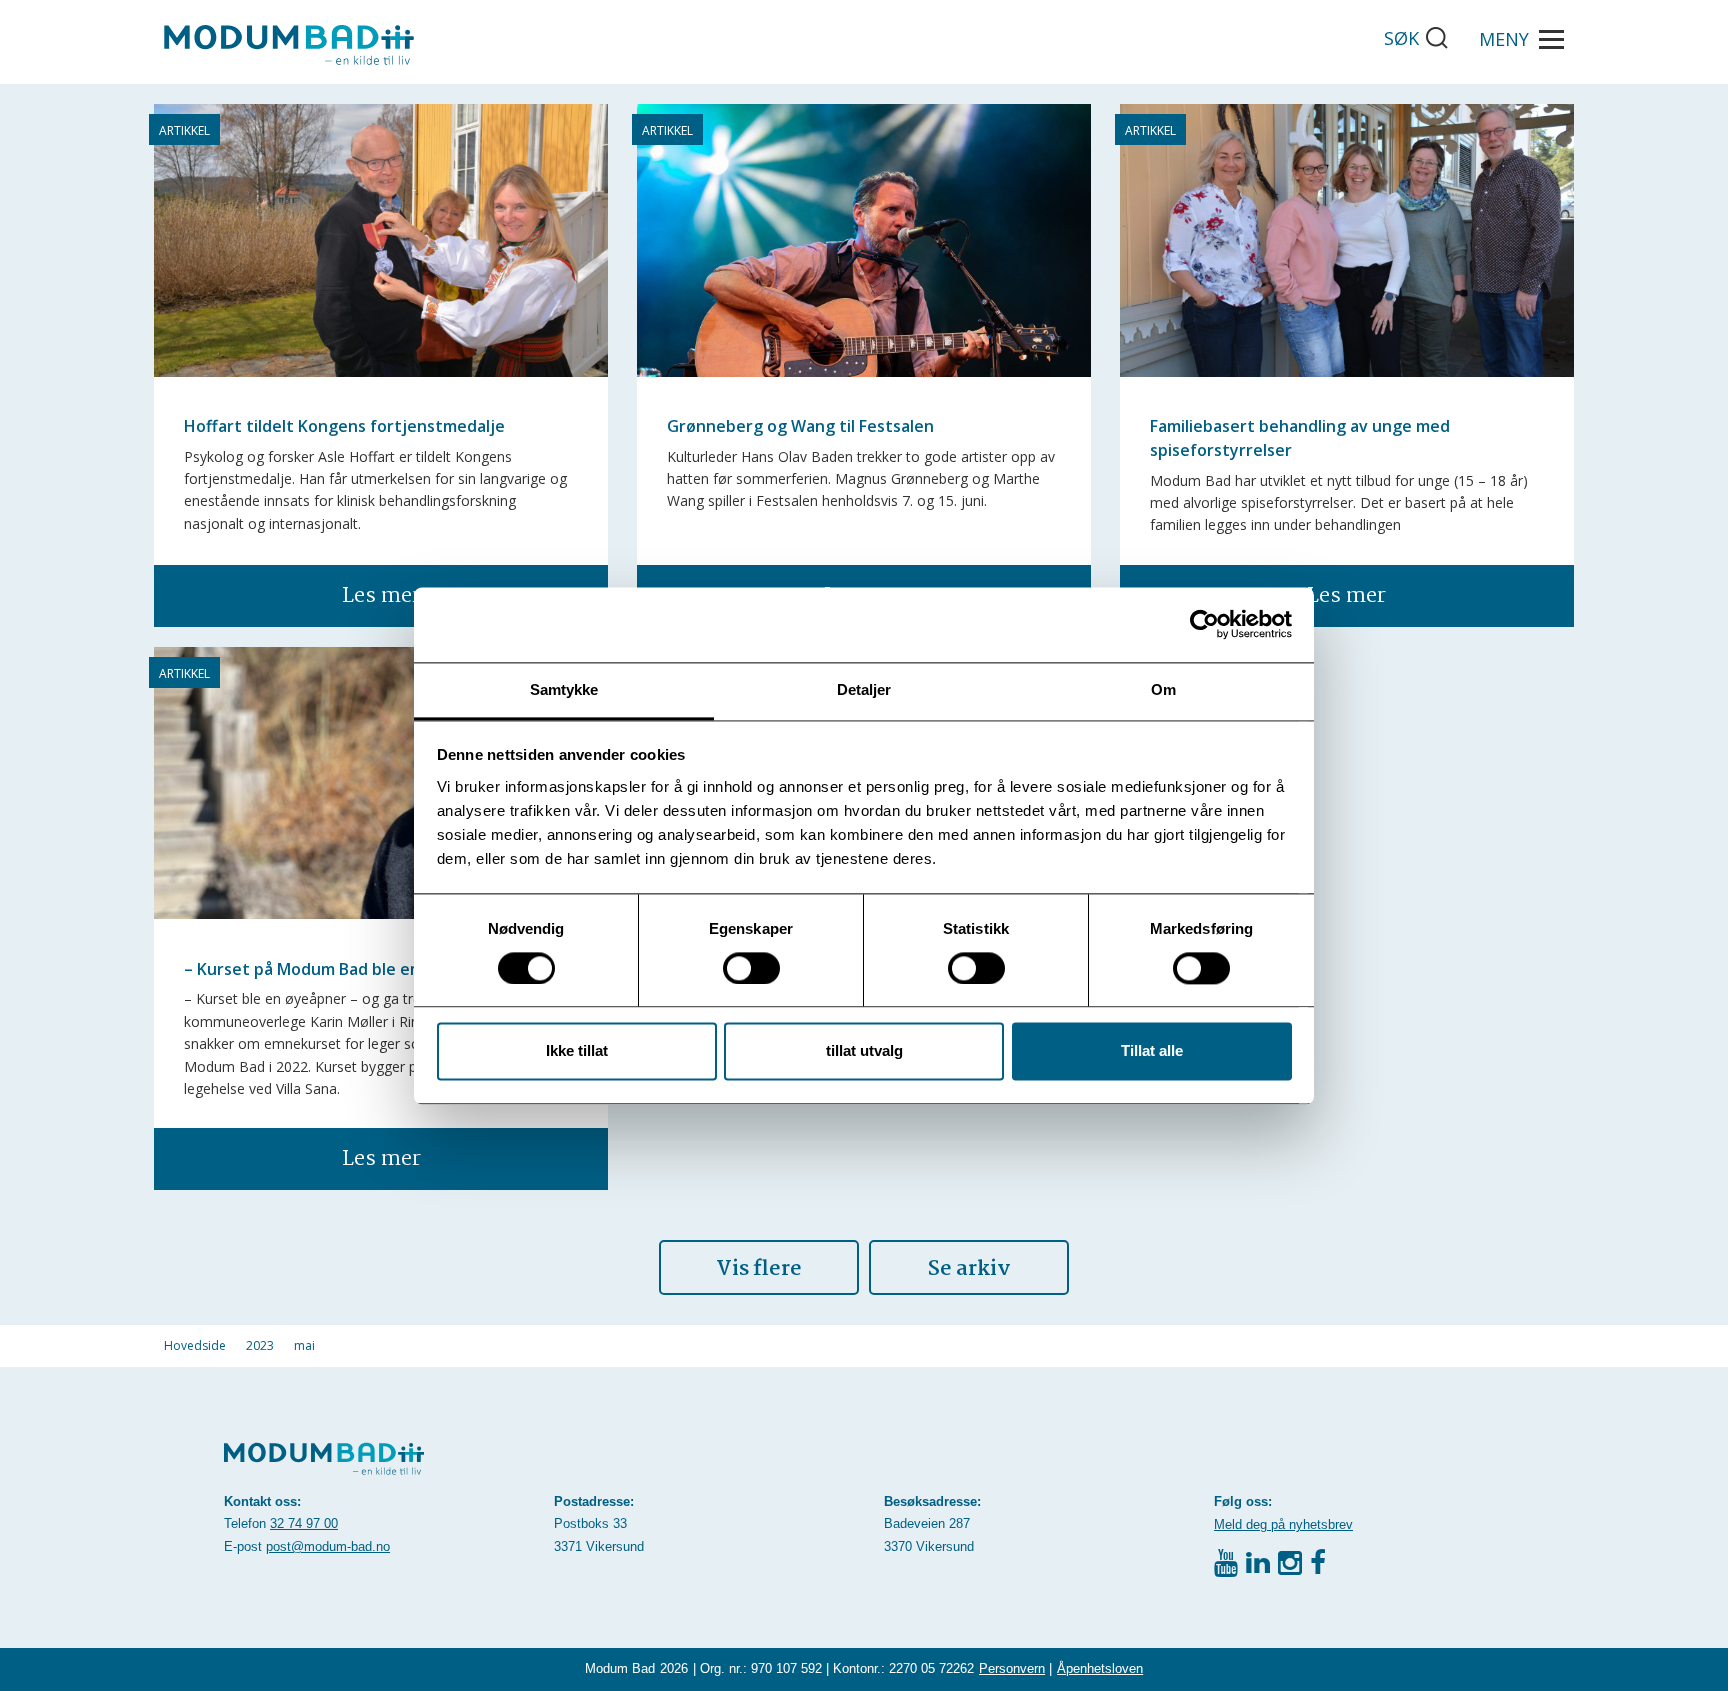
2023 (260, 1345)
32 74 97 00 (304, 1523)
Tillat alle (1152, 1051)
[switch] (751, 968)
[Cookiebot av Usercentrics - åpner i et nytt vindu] (1204, 624)
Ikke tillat (577, 1051)
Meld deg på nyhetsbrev (1283, 1524)
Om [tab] (1163, 689)
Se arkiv (969, 1269)
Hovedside (195, 1345)
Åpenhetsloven (1100, 1668)
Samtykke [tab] (564, 689)
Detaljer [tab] (864, 689)
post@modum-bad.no (328, 1546)
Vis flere (759, 1269)
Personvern (1012, 1668)
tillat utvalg (864, 1051)
